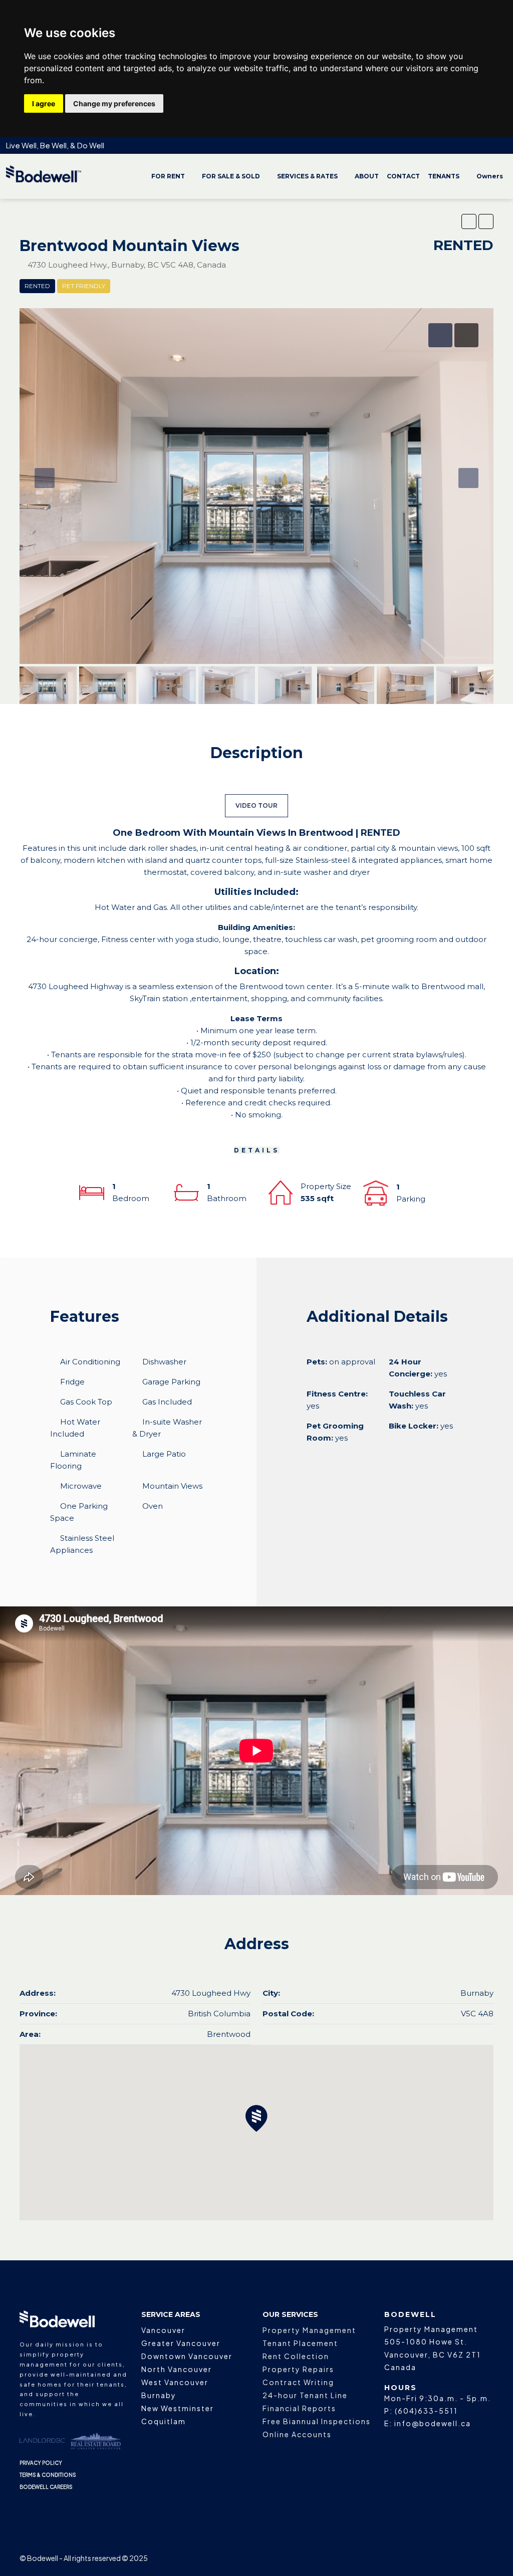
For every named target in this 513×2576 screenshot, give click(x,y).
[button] (469, 221)
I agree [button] (44, 103)
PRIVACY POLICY (41, 2463)
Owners (490, 176)
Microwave (81, 1486)
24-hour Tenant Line (305, 2395)
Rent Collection (296, 2356)
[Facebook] (397, 2558)
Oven (153, 1506)
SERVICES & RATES (307, 176)
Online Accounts (297, 2434)
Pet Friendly (84, 286)
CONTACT (403, 176)
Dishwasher (164, 1362)
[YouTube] (467, 2558)
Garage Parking (171, 1382)
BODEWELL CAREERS (46, 2487)
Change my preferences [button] (114, 103)
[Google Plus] (450, 2558)
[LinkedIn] (432, 2558)
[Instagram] (415, 2558)
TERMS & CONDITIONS (48, 2475)
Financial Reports (299, 2408)
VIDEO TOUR (256, 805)
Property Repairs (298, 2369)
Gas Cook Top (86, 1402)
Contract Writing (298, 2382)
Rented (37, 286)
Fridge (72, 1382)
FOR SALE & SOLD (231, 176)
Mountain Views (172, 1486)
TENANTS (444, 176)
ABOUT (367, 176)
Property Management (309, 2330)
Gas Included (167, 1402)
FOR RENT (168, 176)
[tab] (440, 335)
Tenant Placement (300, 2343)
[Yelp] (485, 2558)
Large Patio (164, 1454)
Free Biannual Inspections (317, 2421)
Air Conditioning (90, 1362)
